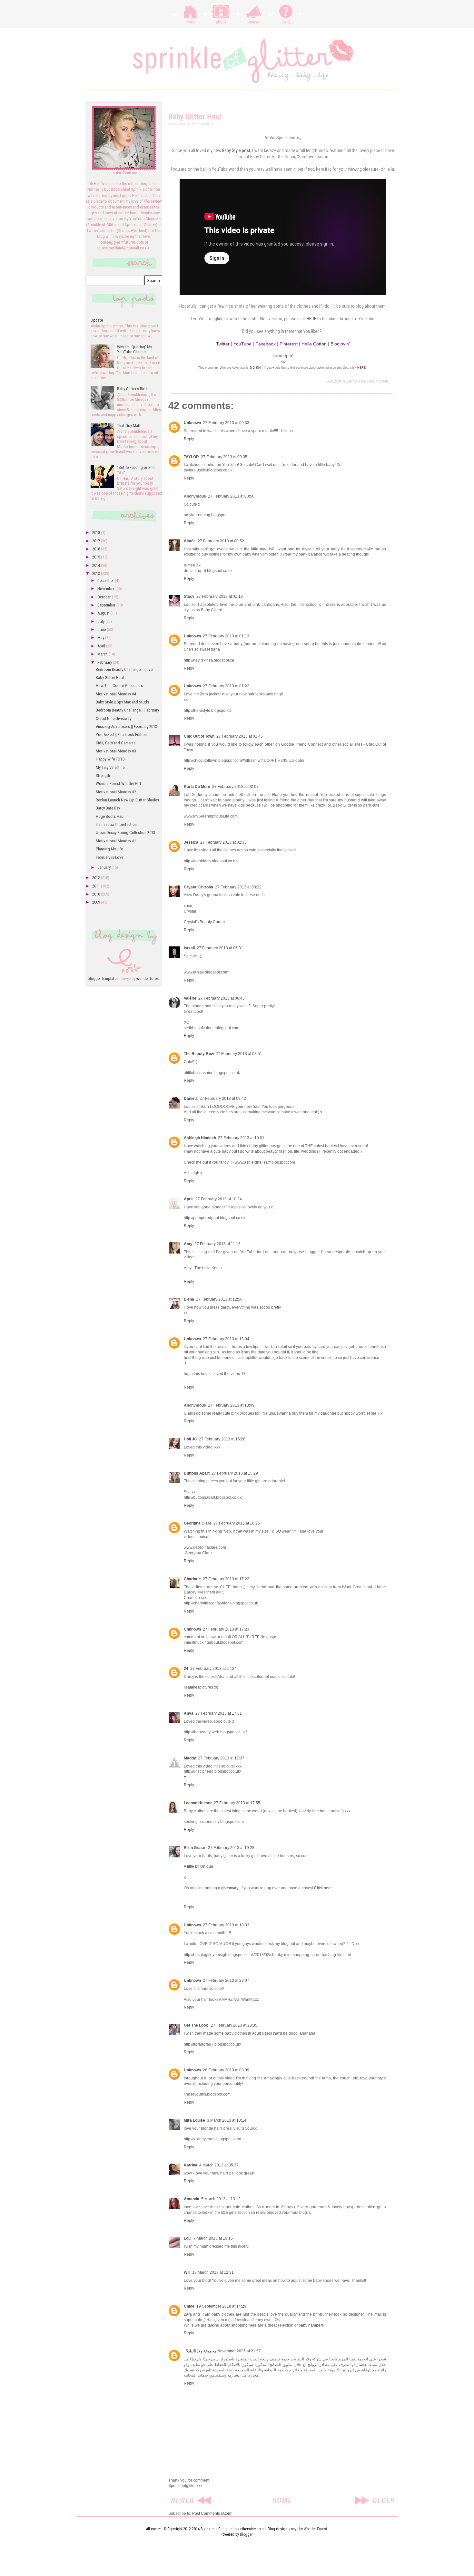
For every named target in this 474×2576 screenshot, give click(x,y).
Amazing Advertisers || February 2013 (126, 726)
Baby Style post (236, 150)
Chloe (189, 2306)
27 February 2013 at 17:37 (221, 1758)
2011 (97, 886)
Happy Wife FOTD (110, 759)
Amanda (192, 2199)
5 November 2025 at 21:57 (223, 2351)
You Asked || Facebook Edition (121, 735)
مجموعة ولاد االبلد (202, 2351)
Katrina (191, 2165)
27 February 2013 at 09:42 (223, 1099)
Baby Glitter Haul (110, 678)
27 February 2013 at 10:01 (241, 1138)
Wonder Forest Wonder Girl (118, 784)
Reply (189, 439)
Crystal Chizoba (198, 887)
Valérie (190, 998)
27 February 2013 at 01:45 (240, 736)
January (104, 867)
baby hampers (311, 2325)
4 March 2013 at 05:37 (219, 2165)
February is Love (109, 857)
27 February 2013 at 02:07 (235, 787)
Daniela (191, 1099)
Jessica (191, 842)
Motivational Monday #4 (116, 694)
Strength (103, 775)
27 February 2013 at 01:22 (226, 686)
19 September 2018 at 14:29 (221, 2306)
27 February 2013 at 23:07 (226, 1980)
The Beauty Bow (199, 1054)
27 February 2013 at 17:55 (237, 1803)
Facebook (266, 344)
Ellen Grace (195, 1848)
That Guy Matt (129, 426)
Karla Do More (197, 787)
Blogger (246, 2534)
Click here (323, 1888)
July (101, 621)
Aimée (190, 541)
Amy (188, 1244)
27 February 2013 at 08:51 (239, 1054)
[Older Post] (375, 2497)
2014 (97, 565)
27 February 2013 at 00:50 (231, 496)
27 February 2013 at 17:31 (219, 1713)
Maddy (190, 1758)
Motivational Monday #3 (116, 751)
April (189, 1199)
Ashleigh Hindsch (200, 1138)
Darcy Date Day (108, 808)
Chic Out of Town (199, 736)
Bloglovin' (340, 344)
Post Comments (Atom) (212, 2513)
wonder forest (148, 978)
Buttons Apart (197, 1473)
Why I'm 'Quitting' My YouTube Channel (134, 349)
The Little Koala (208, 1268)
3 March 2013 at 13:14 (227, 2120)
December (106, 581)
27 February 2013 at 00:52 (221, 541)
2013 (97, 573)
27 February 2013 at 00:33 (226, 423)
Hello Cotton (314, 344)
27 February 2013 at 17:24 (213, 1669)
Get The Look (196, 2025)
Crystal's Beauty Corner (204, 922)
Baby (341, 381)
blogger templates (103, 978)
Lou (188, 2238)
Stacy (189, 596)
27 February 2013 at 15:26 (222, 1439)
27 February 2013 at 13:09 (231, 1405)
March (103, 654)
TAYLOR (191, 457)
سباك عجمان (366, 2365)
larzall (189, 948)
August (104, 613)
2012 (97, 878)
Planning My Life (109, 849)
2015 (97, 557)
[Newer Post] (191, 2497)
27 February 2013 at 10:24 (219, 1199)
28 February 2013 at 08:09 (226, 2070)
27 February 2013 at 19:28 (231, 1848)
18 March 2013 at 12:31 (213, 2272)
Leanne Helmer (198, 1803)
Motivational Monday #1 (116, 841)
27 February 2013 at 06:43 (222, 998)
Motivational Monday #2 (116, 792)
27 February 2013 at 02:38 (223, 842)
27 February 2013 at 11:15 (217, 1244)
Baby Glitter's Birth (132, 389)
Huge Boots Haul (110, 816)
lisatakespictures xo (201, 1687)
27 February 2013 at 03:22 (238, 887)
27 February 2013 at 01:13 (220, 596)
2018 (97, 533)
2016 (97, 549)
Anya (189, 1713)
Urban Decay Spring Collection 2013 (125, 833)
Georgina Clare (198, 1523)
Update (97, 320)
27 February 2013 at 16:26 (237, 1523)
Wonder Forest (315, 2529)
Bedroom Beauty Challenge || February (127, 710)
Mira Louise (194, 2120)
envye (294, 2529)
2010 (97, 894)
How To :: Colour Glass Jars (119, 686)
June (102, 629)
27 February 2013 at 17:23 (226, 1629)
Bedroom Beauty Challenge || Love (124, 669)
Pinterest (289, 344)
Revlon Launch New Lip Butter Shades (127, 800)
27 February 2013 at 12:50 (219, 1299)
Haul (371, 381)
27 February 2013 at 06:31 (220, 948)
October (105, 597)
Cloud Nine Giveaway (114, 718)
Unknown (192, 423)
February (105, 662)
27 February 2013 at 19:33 (226, 1925)
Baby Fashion (356, 381)
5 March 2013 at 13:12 (221, 2199)
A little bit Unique (198, 1866)
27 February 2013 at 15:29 (235, 1473)
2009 (97, 902)
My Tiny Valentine (110, 767)
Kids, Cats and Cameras (116, 743)
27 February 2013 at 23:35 (234, 2025)
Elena (189, 1299)
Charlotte (192, 1579)
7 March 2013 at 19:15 (213, 2238)
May (101, 638)
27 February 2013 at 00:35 (224, 457)
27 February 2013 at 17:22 (226, 1579)
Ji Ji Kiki (255, 368)
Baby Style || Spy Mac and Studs (122, 702)
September (107, 605)
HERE (311, 319)
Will (187, 2272)
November (106, 589)
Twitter (223, 344)
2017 (97, 541)
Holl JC (190, 1439)
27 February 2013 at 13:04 (226, 1339)
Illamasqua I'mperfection (116, 824)
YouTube (242, 344)
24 (186, 1669)
